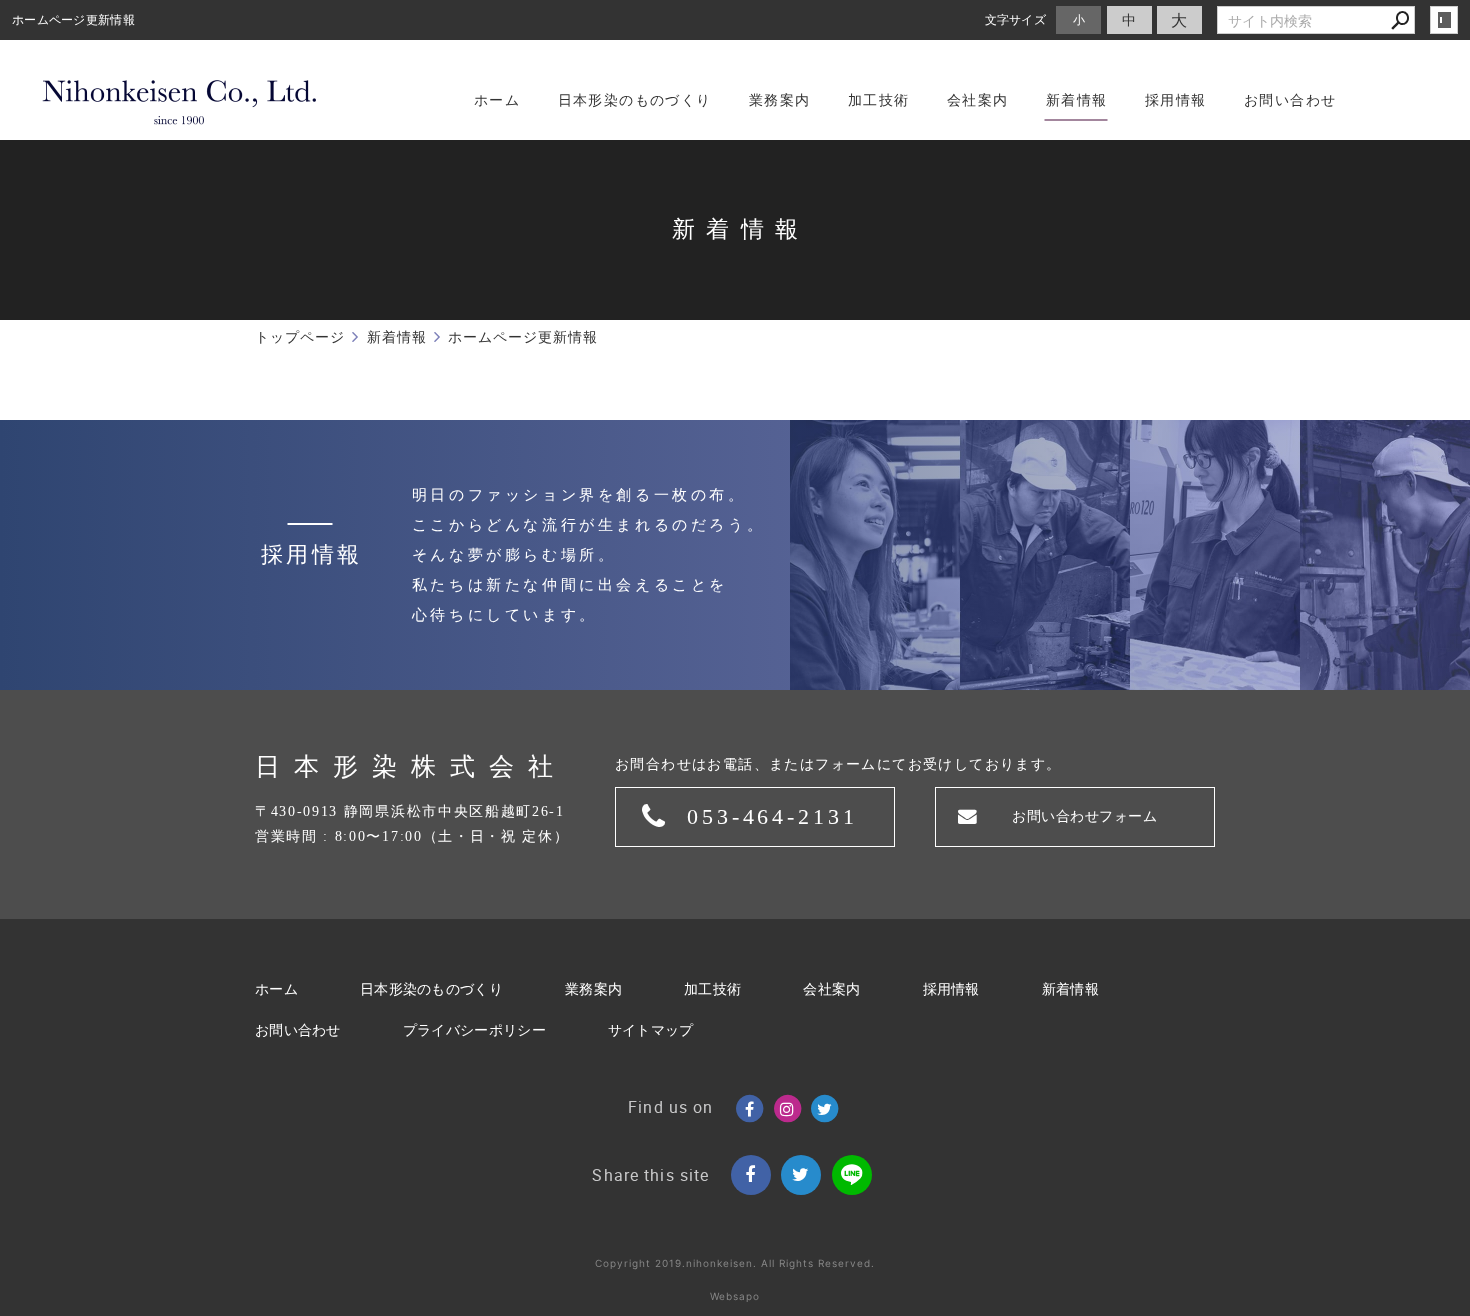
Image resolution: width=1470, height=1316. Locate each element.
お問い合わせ (298, 1030)
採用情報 (951, 989)
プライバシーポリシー (474, 1030)
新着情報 (1070, 989)
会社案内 (831, 989)
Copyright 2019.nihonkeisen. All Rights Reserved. (735, 1263)
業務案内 (593, 989)
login (1444, 20)
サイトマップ (651, 1030)
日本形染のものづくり (431, 989)
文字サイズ (1016, 19)
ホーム (276, 989)
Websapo (735, 1296)
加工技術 (712, 989)
